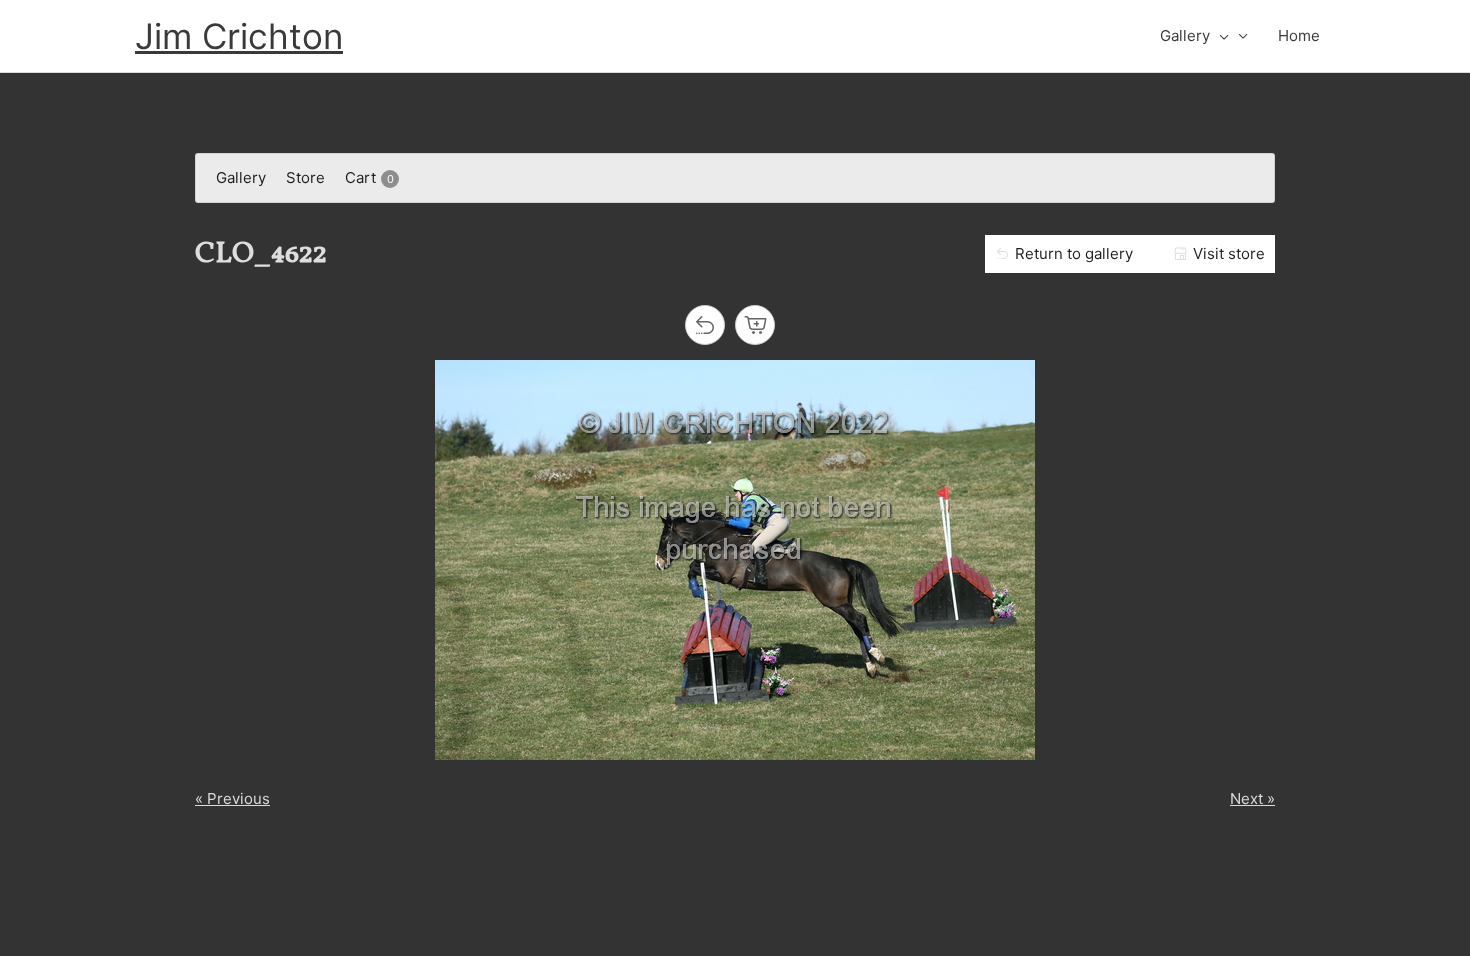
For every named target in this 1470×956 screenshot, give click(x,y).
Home (1299, 35)
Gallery (1185, 35)
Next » (1252, 798)
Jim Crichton (239, 36)
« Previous (232, 798)
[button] (1219, 36)
